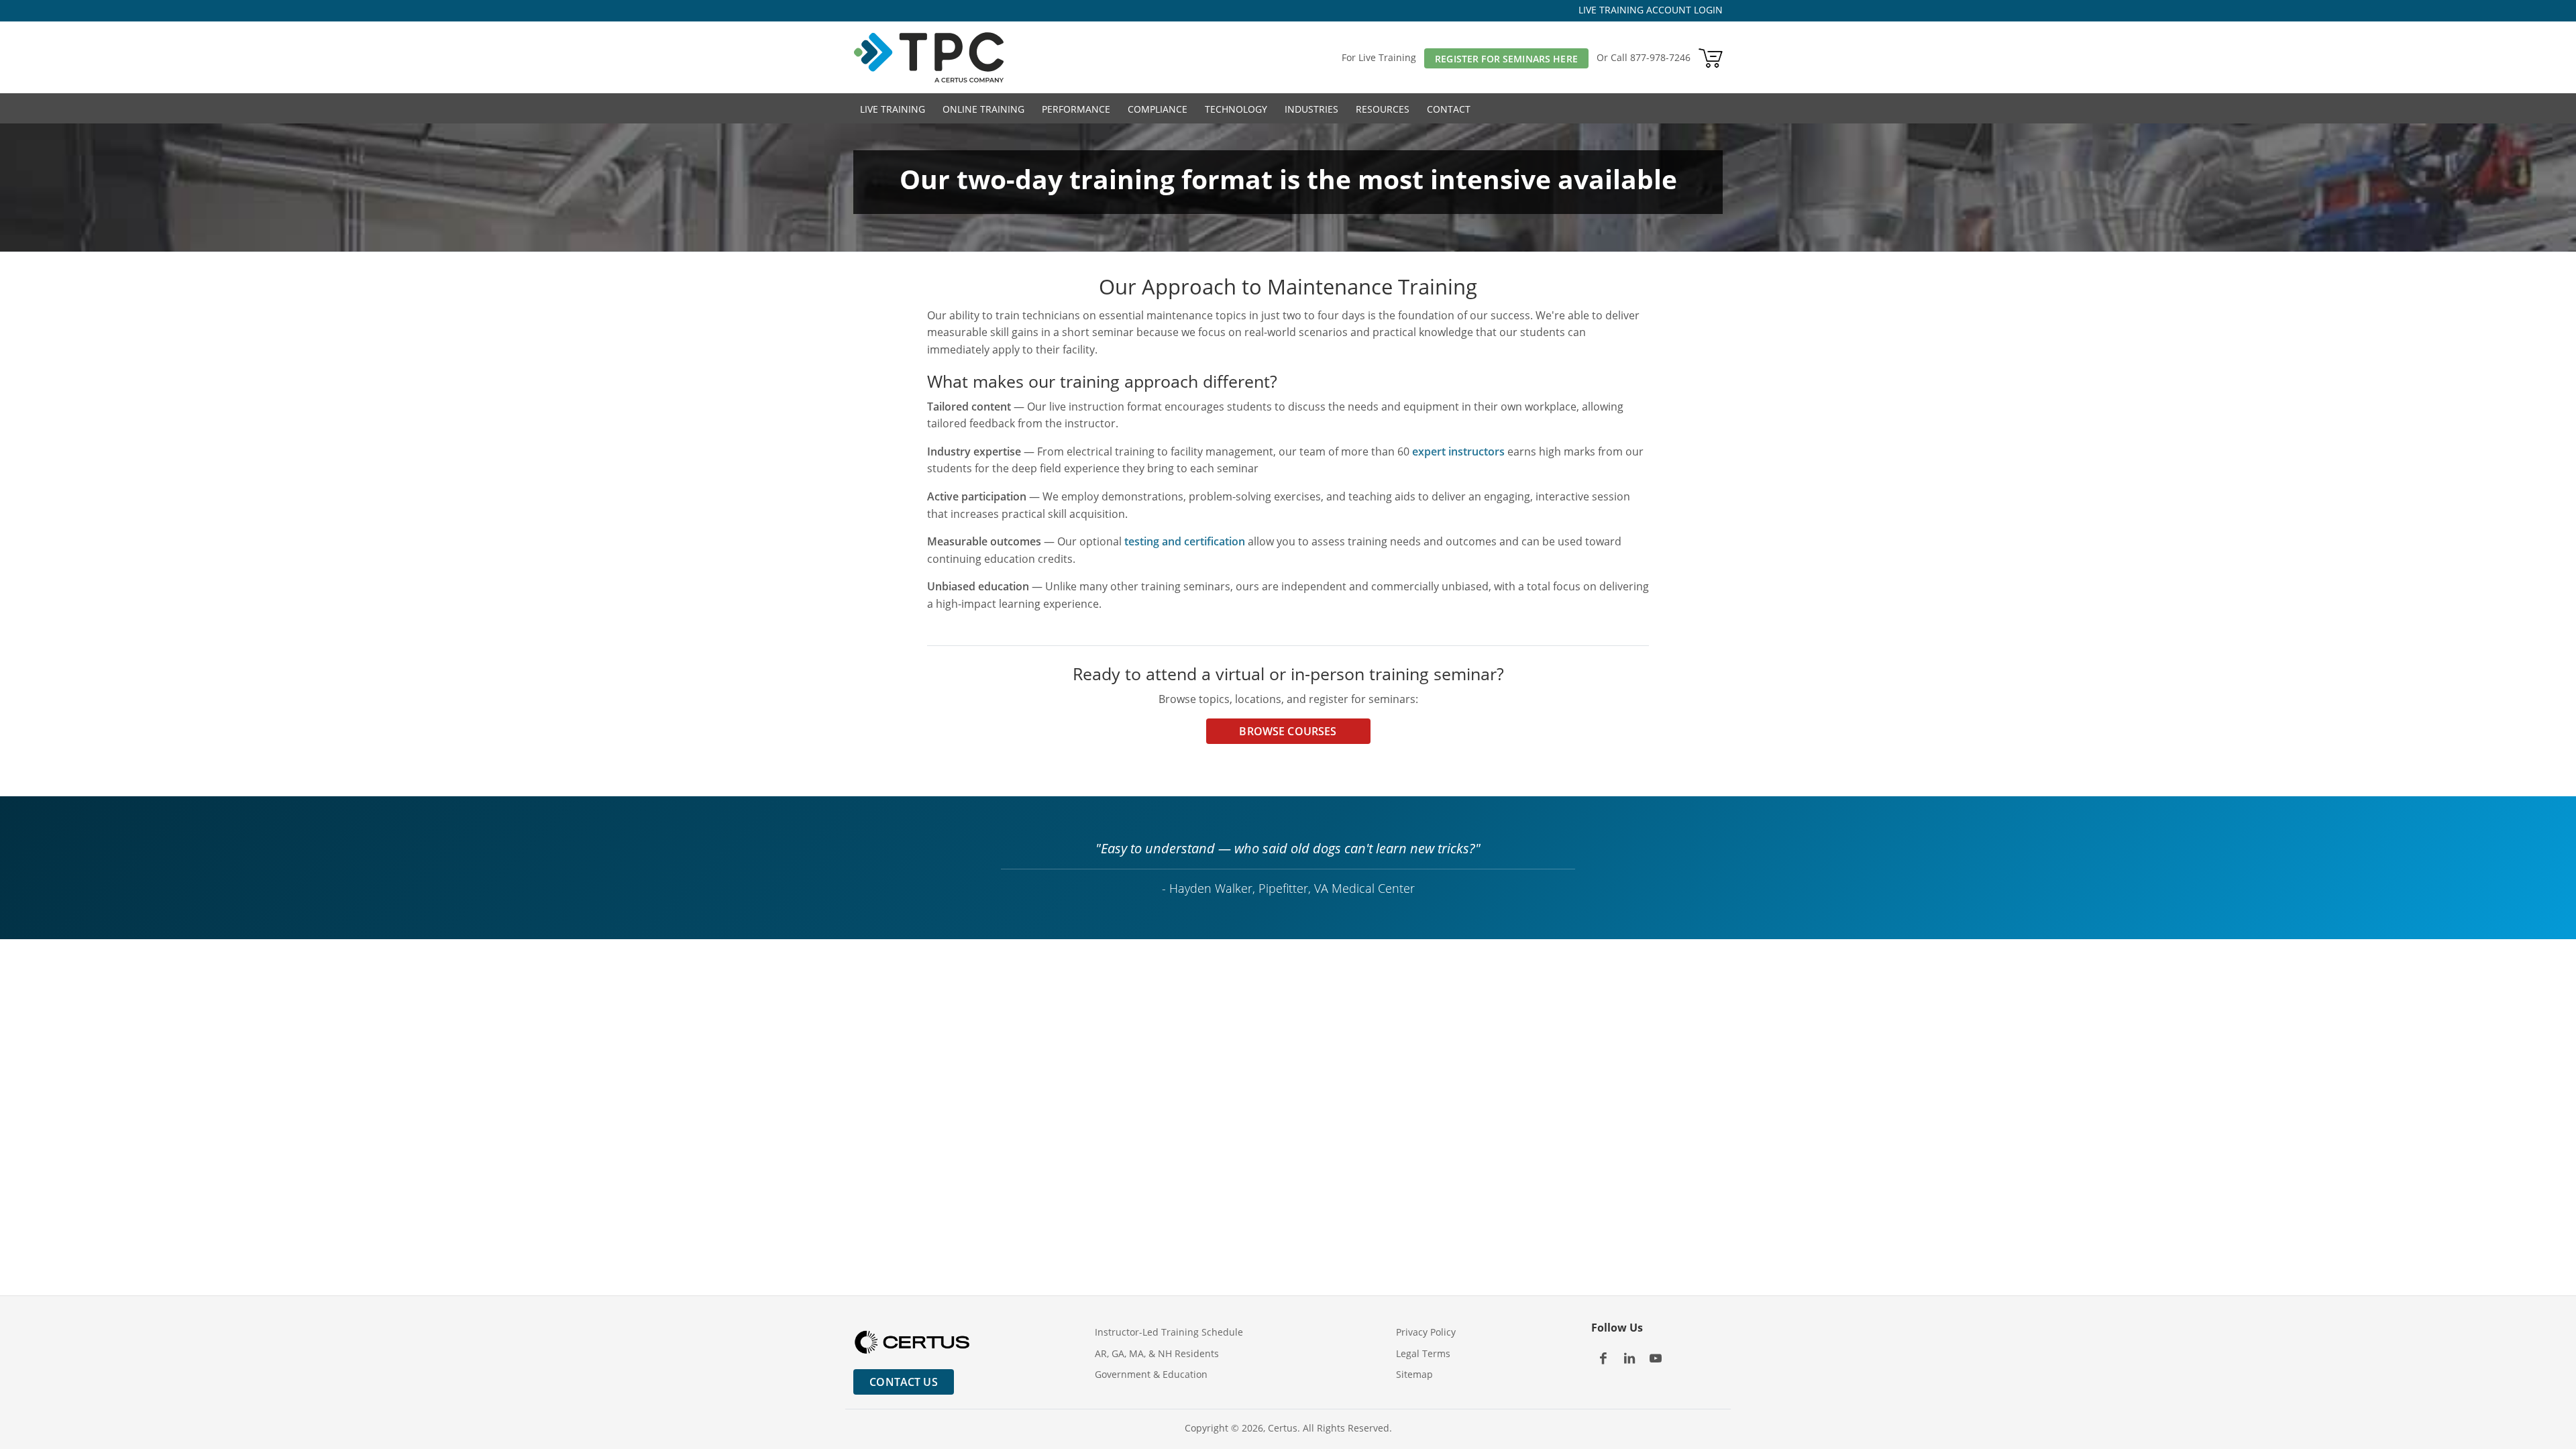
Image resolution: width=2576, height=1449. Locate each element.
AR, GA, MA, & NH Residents (1157, 1353)
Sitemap (1414, 1374)
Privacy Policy (1426, 1332)
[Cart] (1711, 57)
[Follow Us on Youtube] (1655, 1358)
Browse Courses (1288, 731)
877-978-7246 (1660, 57)
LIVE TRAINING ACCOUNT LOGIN (1651, 10)
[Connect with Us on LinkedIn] (1629, 1358)
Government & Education (1151, 1374)
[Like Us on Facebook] (1603, 1358)
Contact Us (904, 1382)
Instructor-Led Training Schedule (1169, 1332)
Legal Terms (1423, 1353)
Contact (1449, 109)
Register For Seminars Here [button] (1506, 59)
